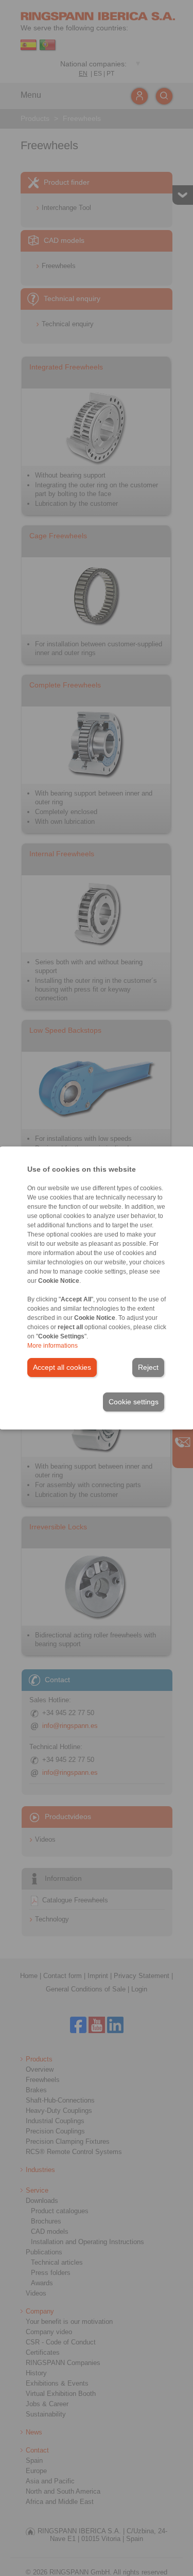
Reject (148, 1367)
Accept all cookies (62, 1367)
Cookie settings (134, 1402)
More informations (52, 1346)
